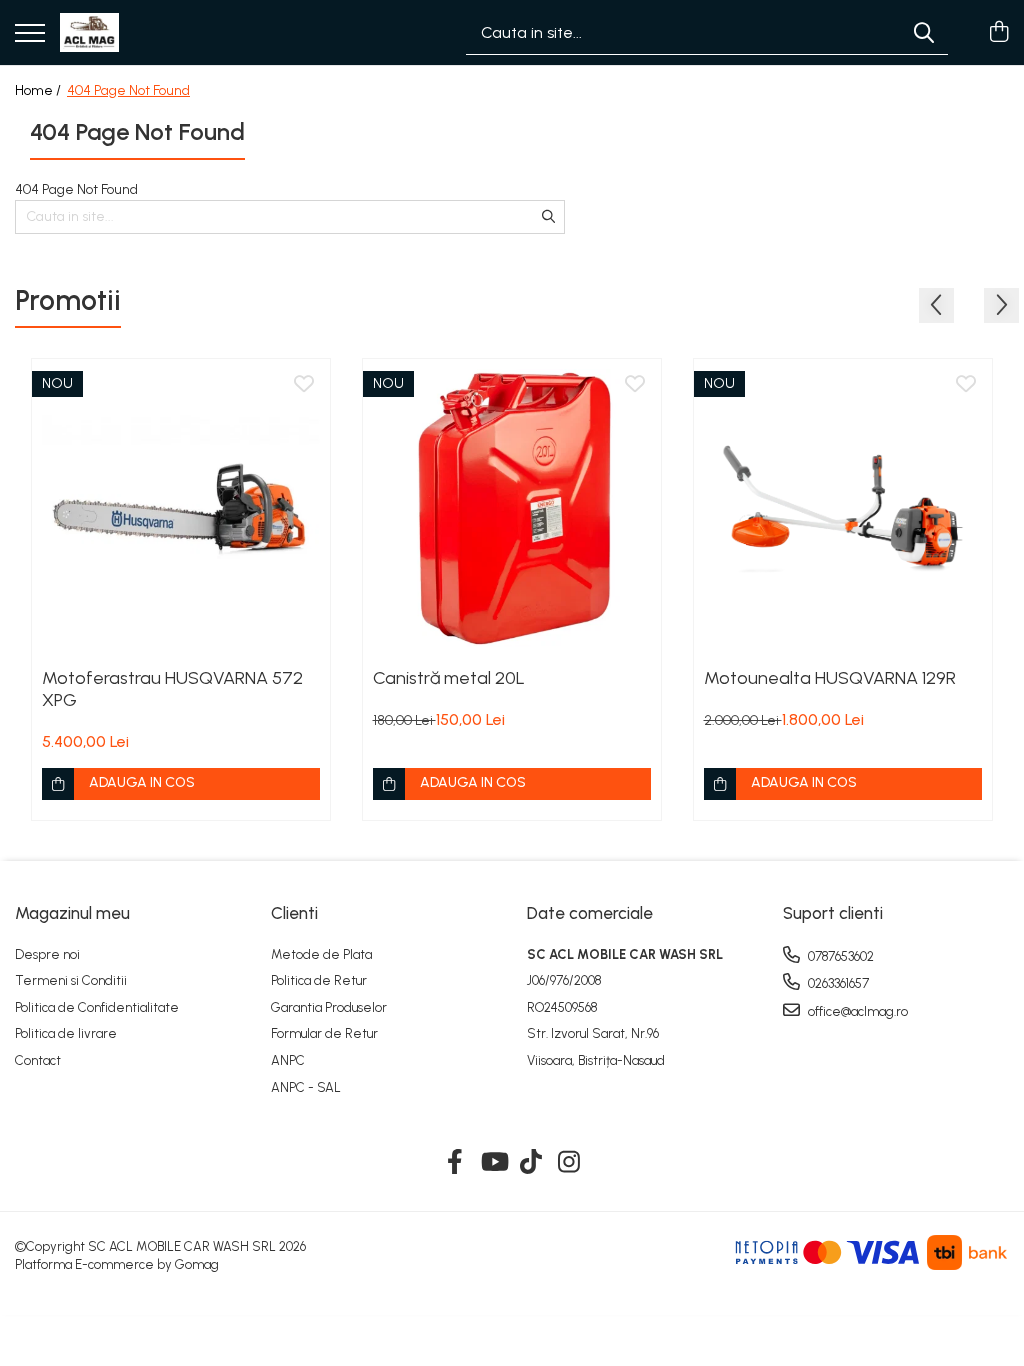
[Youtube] (493, 1163)
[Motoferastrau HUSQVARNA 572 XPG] (181, 508)
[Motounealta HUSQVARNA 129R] (843, 508)
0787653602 (839, 956)
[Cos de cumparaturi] (998, 33)
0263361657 (837, 983)
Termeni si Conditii (71, 980)
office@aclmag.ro (856, 1011)
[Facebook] (455, 1163)
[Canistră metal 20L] (512, 508)
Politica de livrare (66, 1033)
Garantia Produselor (329, 1007)
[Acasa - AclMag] (89, 33)
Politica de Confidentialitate (97, 1007)
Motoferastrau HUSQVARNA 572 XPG (172, 689)
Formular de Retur (324, 1033)
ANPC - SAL (306, 1087)
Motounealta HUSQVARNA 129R (830, 678)
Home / (39, 90)
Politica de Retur (319, 980)
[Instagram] (569, 1163)
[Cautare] (924, 32)
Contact (38, 1060)
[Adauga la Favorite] (304, 385)
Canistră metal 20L (449, 678)
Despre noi (47, 954)
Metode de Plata (321, 954)
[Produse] (30, 34)
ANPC (288, 1060)
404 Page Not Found (128, 90)
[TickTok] (531, 1163)
